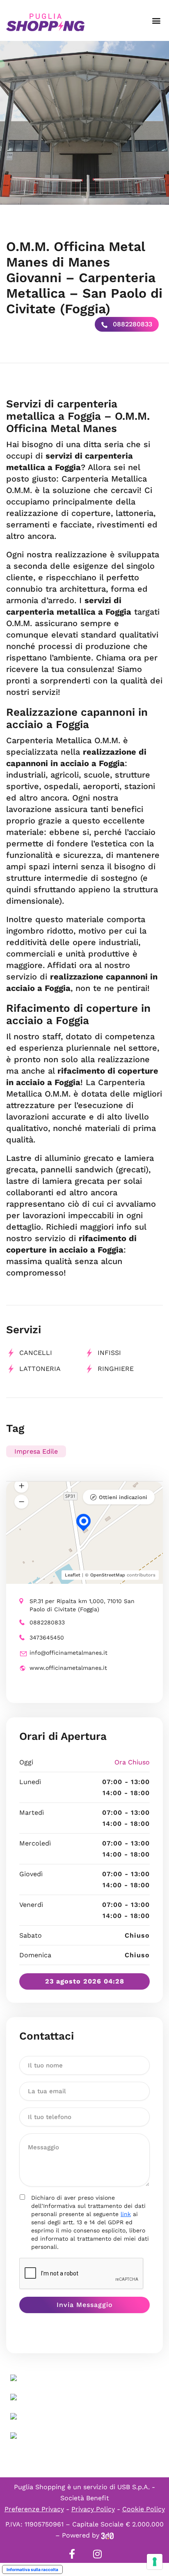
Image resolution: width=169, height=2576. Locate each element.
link (126, 2214)
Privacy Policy (93, 2509)
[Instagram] (97, 2554)
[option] (84, 123)
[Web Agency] (107, 2535)
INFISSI (109, 1353)
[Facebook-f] (72, 2554)
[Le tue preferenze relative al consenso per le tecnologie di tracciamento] (155, 2562)
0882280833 (131, 324)
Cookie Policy (144, 2509)
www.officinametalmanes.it (68, 1668)
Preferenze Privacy (34, 2509)
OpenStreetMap (108, 1575)
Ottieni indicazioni (123, 1497)
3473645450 (47, 1637)
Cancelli (36, 1353)
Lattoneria (40, 1369)
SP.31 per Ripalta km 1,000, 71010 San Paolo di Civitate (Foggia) (82, 1605)
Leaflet (73, 1575)
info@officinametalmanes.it (69, 1653)
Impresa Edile (36, 1451)
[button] (156, 21)
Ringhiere (116, 1369)
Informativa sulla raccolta (32, 2569)
